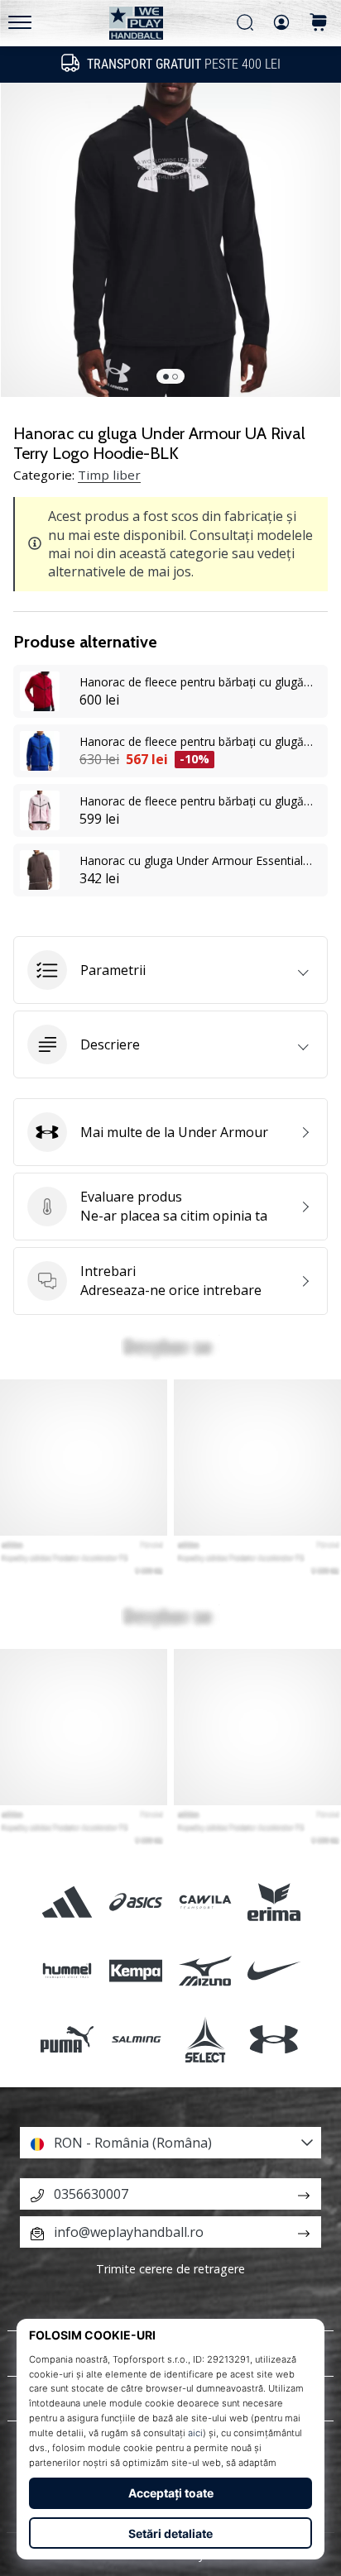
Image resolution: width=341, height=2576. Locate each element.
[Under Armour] (274, 2040)
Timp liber (109, 475)
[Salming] (136, 2040)
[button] (170, 970)
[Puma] (67, 2040)
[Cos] (319, 24)
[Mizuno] (205, 1971)
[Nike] (274, 1971)
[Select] (205, 2040)
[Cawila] (205, 1902)
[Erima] (274, 1902)
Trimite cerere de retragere (170, 2269)
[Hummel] (67, 1971)
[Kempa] (136, 1971)
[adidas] (67, 1902)
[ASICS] (136, 1902)
